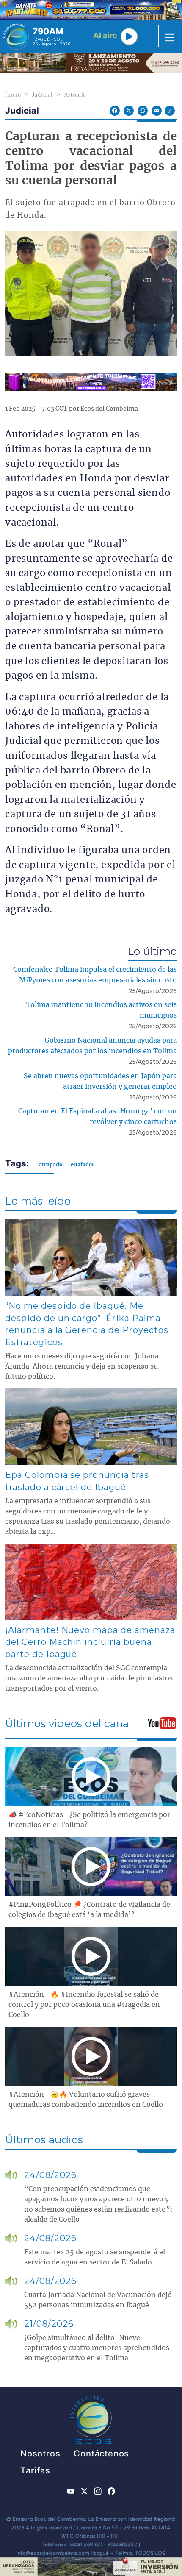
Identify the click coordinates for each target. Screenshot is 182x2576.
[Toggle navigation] (167, 36)
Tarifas (35, 2470)
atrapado (51, 1164)
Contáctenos (101, 2454)
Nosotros (40, 2454)
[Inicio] (16, 36)
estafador (83, 1164)
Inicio (13, 95)
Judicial (43, 95)
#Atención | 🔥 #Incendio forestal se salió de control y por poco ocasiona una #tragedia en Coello (84, 2005)
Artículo (75, 95)
